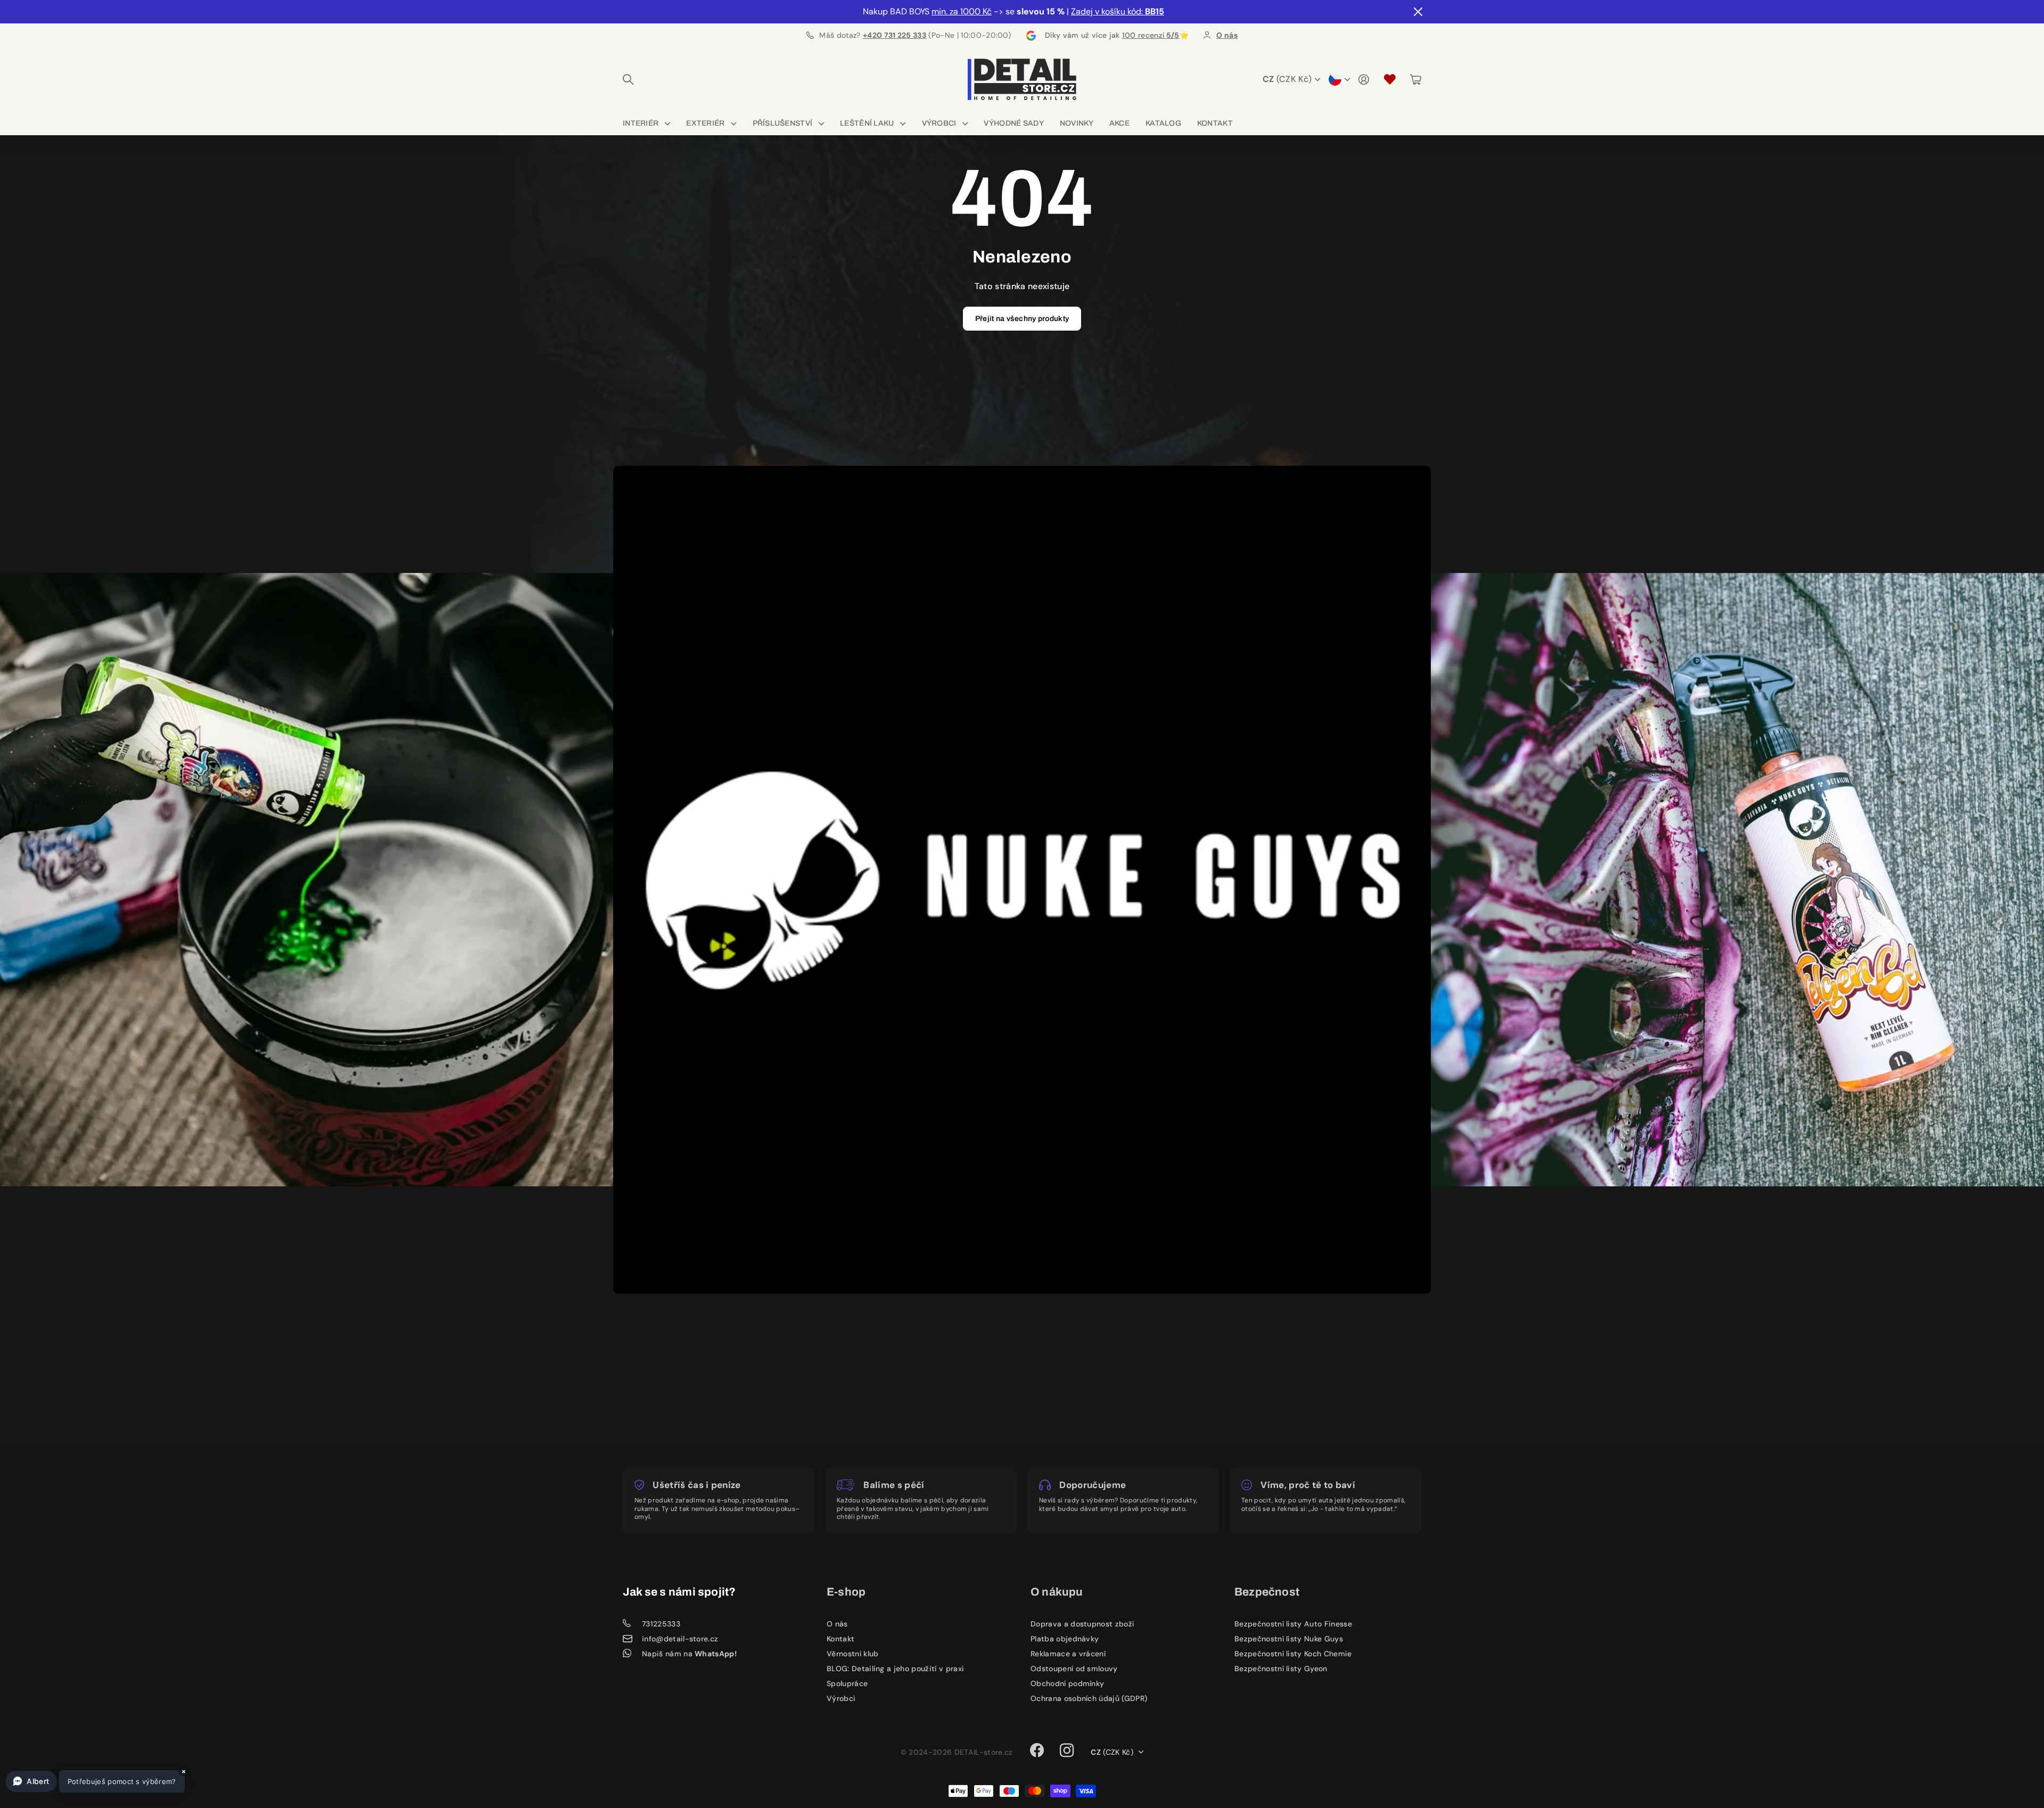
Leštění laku (867, 123)
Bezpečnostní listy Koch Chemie (1293, 1654)
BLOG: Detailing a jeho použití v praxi (895, 1669)
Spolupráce (847, 1683)
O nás (837, 1624)
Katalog (1163, 123)
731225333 (661, 1624)
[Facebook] (1037, 1751)
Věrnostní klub (852, 1654)
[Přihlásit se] (1364, 79)
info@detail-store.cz (680, 1639)
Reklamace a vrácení (1068, 1654)
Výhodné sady (1013, 123)
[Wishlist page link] (1390, 79)
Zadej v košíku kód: (1118, 11)
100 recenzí (1151, 35)
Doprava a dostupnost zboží (1082, 1624)
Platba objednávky (1065, 1639)
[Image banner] (337, 880)
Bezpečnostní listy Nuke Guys (1289, 1639)
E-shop (846, 1592)
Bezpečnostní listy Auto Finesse (1293, 1624)
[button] (95, 1781)
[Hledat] (628, 79)
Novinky (1077, 123)
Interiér (641, 123)
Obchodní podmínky (1067, 1683)
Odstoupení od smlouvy (1074, 1669)
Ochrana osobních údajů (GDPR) (1089, 1698)
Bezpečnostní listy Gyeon (1281, 1669)
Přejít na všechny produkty (1022, 319)
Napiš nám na (689, 1654)
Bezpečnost (1267, 1592)
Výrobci (939, 123)
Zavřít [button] (1417, 12)
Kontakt (1215, 123)
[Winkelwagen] (1416, 79)
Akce (1119, 123)
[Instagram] (1067, 1751)
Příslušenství (783, 123)
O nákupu (1057, 1592)
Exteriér (705, 123)
